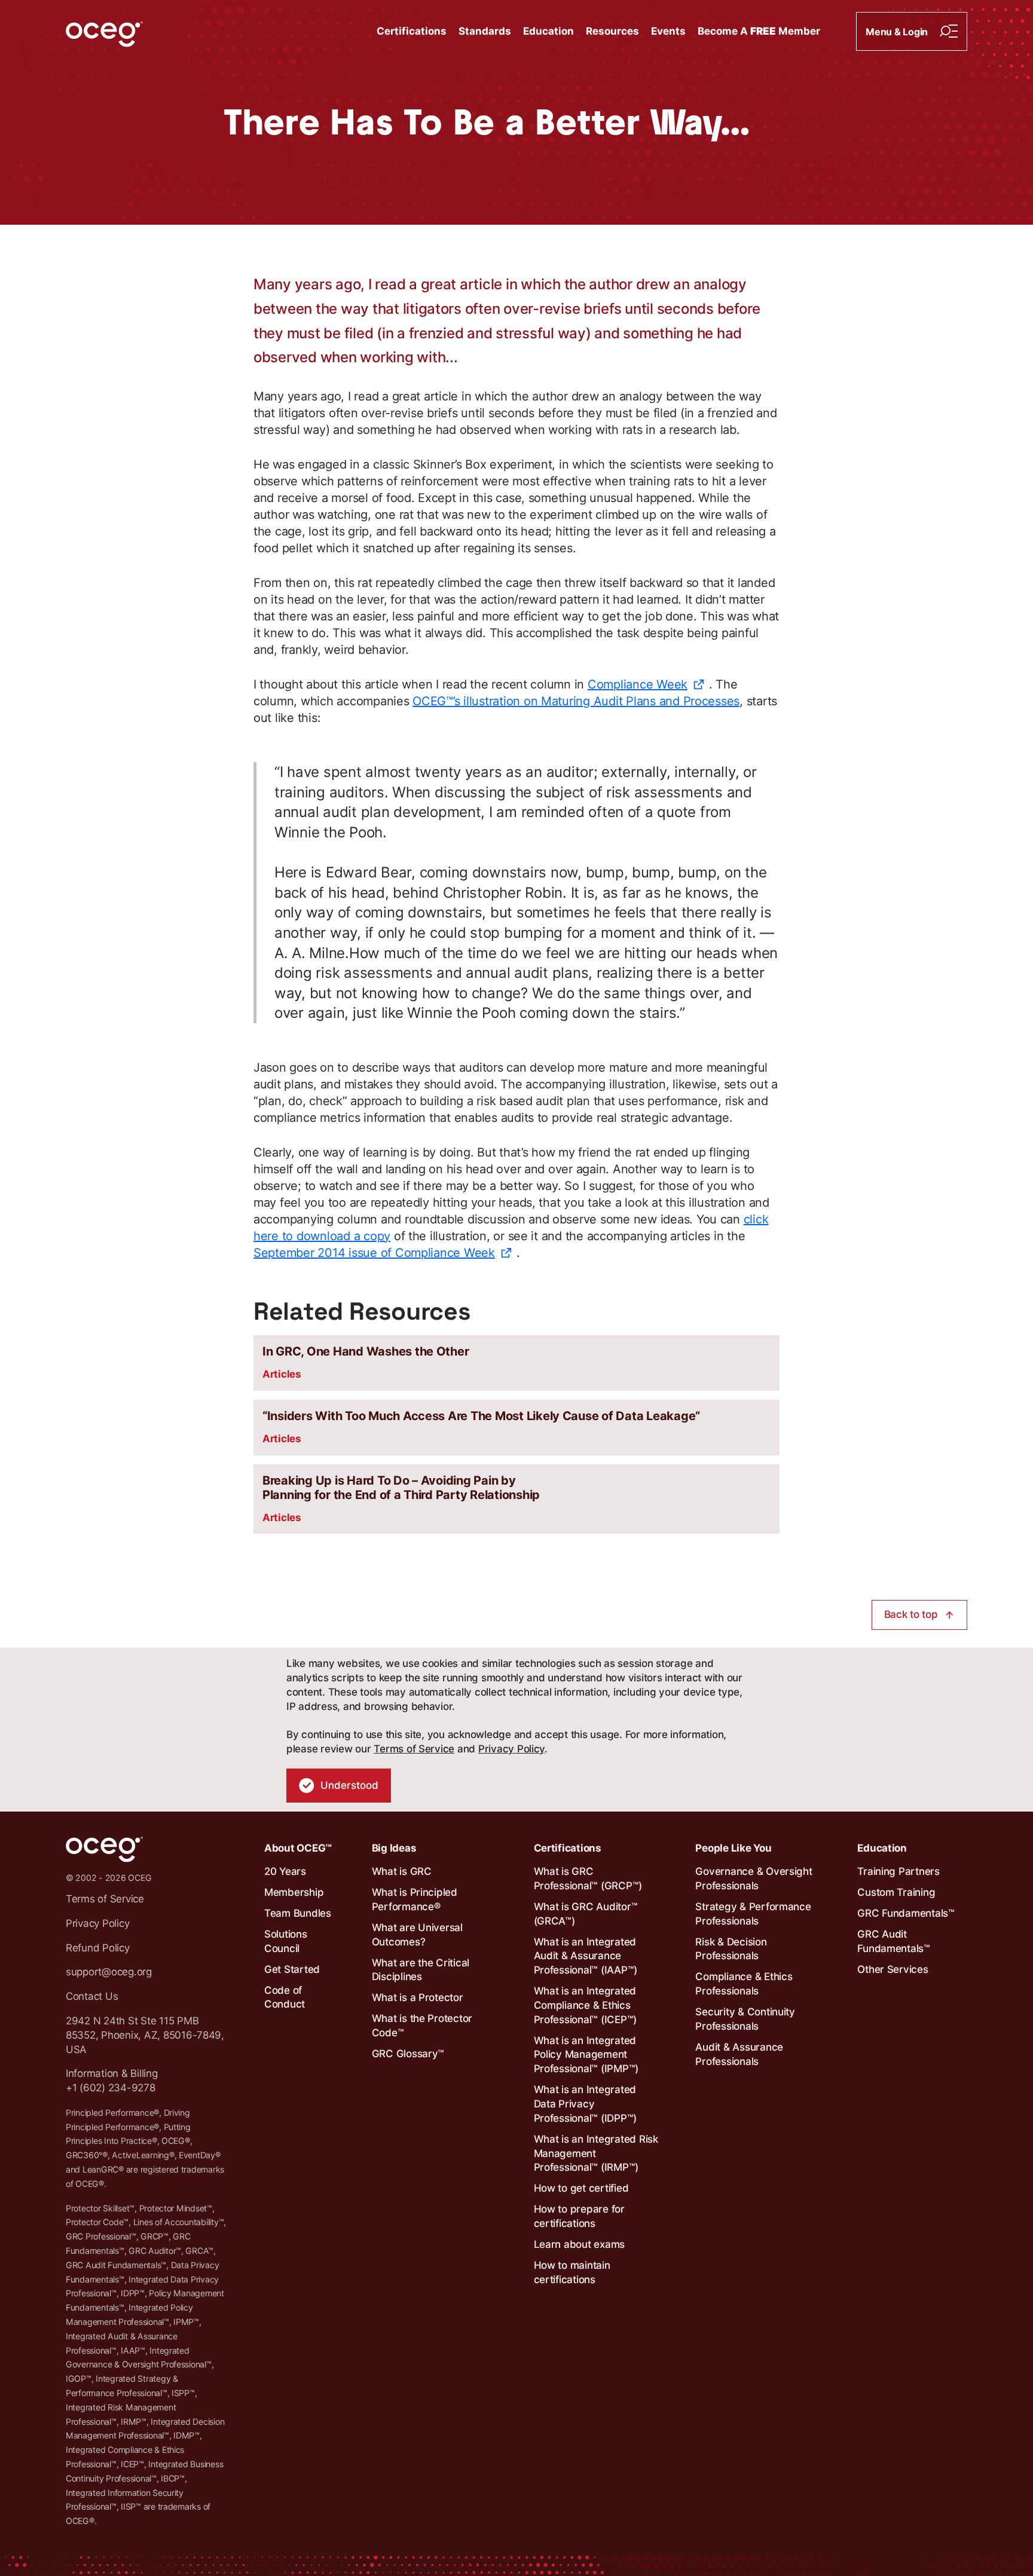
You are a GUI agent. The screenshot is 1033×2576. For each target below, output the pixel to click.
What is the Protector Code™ (422, 2026)
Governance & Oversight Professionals (754, 1879)
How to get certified (581, 2188)
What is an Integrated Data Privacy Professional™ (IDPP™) (586, 2104)
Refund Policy (98, 1948)
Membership (294, 1892)
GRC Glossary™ (408, 2054)
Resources (612, 31)
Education (548, 31)
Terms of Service (414, 1749)
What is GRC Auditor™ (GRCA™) (586, 1914)
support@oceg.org (109, 1972)
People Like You (733, 1848)
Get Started (292, 1969)
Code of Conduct (285, 1997)
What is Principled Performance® (415, 1899)
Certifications (412, 31)
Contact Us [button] (92, 1996)
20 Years (285, 1871)
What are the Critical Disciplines (421, 1970)
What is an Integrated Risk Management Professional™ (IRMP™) (596, 2153)
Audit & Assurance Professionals (739, 2054)
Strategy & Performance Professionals (753, 1914)
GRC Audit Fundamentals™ (894, 1941)
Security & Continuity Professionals (745, 2019)
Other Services (893, 1969)
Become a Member (759, 31)
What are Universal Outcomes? (417, 1935)
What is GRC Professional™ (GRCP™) (588, 1879)
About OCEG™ (298, 1848)
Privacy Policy (511, 1749)
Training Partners (898, 1871)
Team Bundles (298, 1913)
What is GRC (402, 1871)
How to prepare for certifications (579, 2216)
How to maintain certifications (572, 2272)
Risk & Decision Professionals (731, 1949)
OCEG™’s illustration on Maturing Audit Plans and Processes (576, 701)
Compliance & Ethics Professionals (744, 1984)
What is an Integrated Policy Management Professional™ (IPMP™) (586, 2055)
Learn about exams (580, 2244)
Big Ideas (394, 1848)
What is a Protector (418, 1997)
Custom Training (896, 1892)
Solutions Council (286, 1941)
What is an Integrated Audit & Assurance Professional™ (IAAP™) (586, 1956)
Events (668, 31)
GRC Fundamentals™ (906, 1913)
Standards (485, 31)
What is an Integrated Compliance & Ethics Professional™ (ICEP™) (586, 2005)
